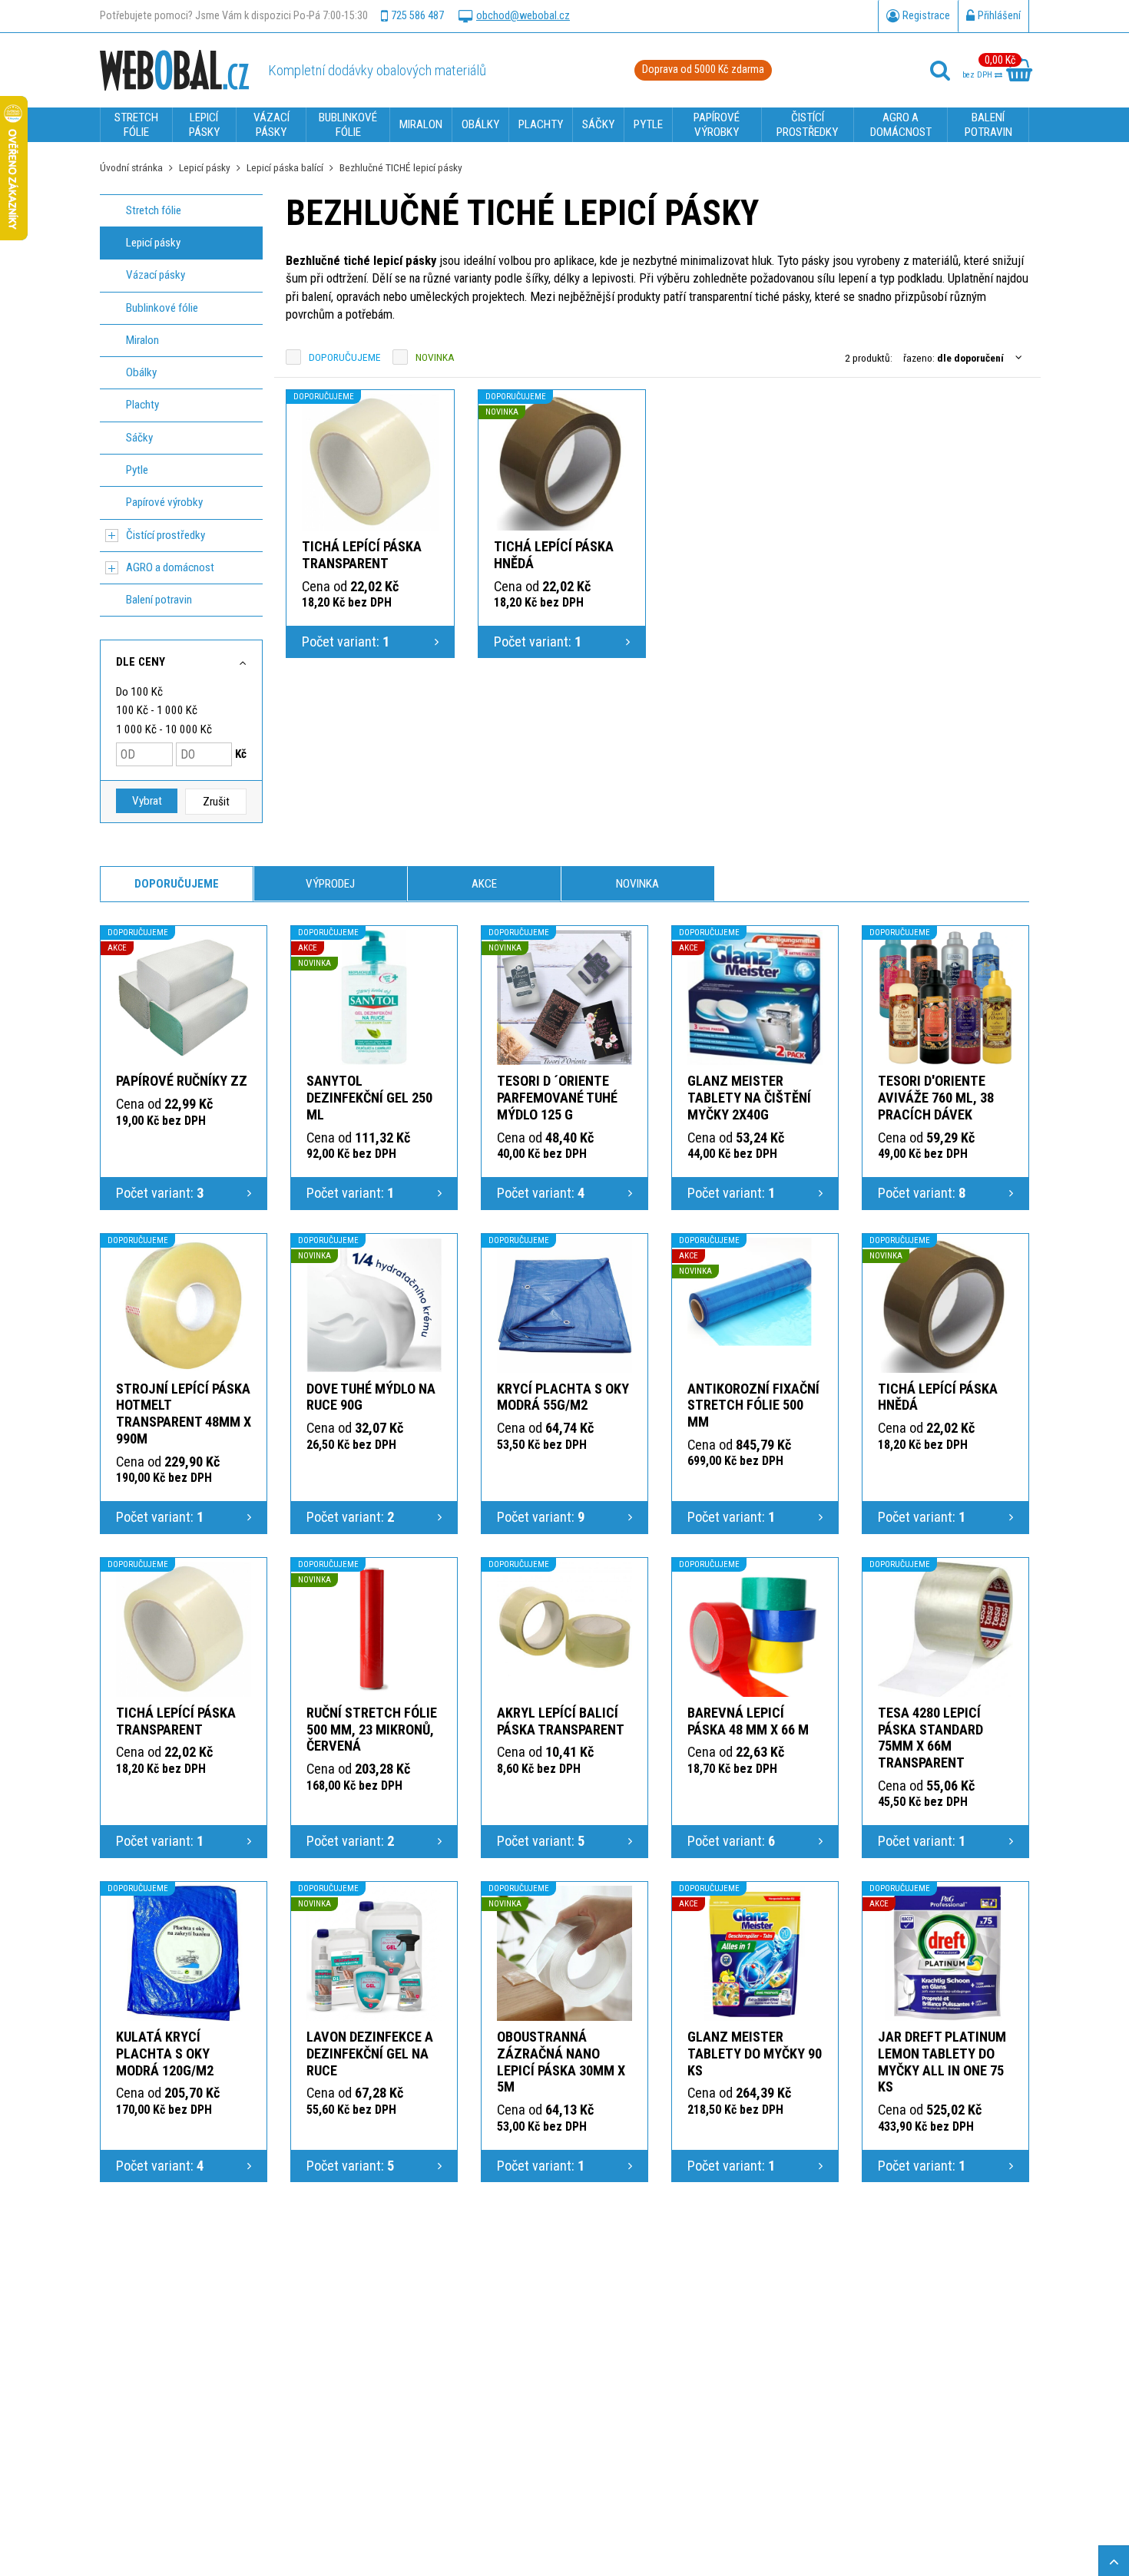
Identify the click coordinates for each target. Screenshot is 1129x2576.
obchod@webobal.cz (523, 16)
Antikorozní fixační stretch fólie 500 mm (753, 1405)
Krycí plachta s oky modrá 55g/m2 (563, 1397)
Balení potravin (159, 600)
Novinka (435, 357)
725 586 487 (417, 16)
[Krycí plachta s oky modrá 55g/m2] (564, 1305)
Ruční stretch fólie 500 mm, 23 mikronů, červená (372, 1729)
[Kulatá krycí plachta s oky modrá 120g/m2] (184, 1953)
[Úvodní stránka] (174, 70)
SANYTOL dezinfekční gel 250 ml (369, 1098)
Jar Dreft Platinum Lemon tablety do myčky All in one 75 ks (942, 2062)
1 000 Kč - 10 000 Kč (164, 729)
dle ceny (141, 662)
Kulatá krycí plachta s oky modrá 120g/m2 (165, 2054)
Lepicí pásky (205, 167)
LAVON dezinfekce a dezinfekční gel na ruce (370, 2054)
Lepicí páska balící (285, 167)
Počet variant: (346, 642)
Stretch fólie (154, 210)
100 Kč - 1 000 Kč (157, 710)
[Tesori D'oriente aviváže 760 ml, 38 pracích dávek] (945, 997)
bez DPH (978, 75)
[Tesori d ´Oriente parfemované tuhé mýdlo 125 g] (564, 997)
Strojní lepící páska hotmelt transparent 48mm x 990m (184, 1414)
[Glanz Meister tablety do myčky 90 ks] (755, 1953)
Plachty (142, 405)
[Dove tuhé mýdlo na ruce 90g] (374, 1305)
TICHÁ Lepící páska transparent (362, 555)
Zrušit (216, 802)
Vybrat (147, 801)
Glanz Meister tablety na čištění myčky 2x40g (749, 1098)
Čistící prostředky (166, 535)
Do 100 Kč (139, 692)
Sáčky (139, 438)
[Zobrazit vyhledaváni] (940, 71)
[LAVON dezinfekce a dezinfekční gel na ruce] (374, 1953)
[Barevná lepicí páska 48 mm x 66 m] (755, 1629)
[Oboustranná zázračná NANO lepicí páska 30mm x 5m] (564, 1953)
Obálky (141, 372)
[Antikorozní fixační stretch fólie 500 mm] (755, 1305)
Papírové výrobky (164, 502)
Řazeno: (954, 358)
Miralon (142, 340)
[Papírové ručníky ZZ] (184, 997)
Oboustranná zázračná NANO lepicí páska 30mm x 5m (561, 2062)
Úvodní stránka (131, 167)
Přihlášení (999, 16)
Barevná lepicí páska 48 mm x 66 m (748, 1721)
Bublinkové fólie (162, 308)
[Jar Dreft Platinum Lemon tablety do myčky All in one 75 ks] (945, 1953)
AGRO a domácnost (170, 567)
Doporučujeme (345, 357)
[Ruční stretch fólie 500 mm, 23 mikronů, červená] (374, 1629)
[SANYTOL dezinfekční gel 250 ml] (374, 997)
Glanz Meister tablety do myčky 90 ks (755, 2054)
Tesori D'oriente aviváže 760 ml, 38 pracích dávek (936, 1098)
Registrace (926, 16)
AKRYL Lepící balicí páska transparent (561, 1721)
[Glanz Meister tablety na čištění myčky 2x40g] (755, 997)
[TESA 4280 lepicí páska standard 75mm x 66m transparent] (945, 1629)
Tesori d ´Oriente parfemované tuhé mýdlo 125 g (557, 1098)
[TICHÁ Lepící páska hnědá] (562, 462)
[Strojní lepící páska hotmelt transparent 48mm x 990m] (184, 1305)
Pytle (137, 470)
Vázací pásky (156, 275)
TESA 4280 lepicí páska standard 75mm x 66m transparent (930, 1738)
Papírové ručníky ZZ (182, 1081)
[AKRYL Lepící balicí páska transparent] (564, 1629)
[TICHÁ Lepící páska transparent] (370, 462)
